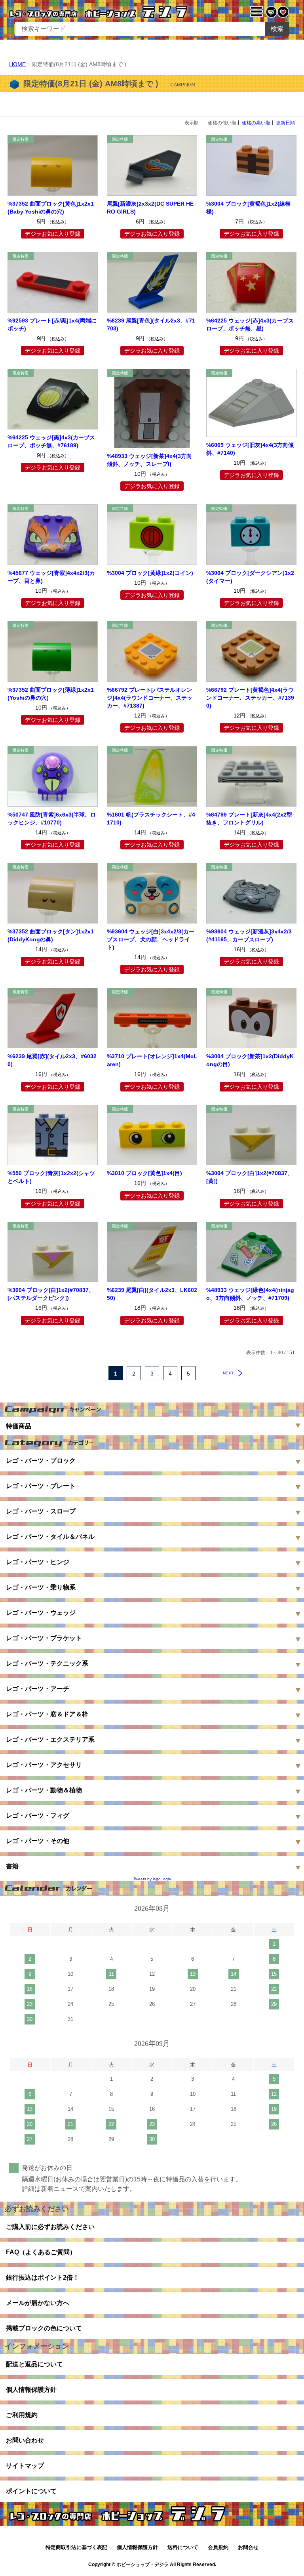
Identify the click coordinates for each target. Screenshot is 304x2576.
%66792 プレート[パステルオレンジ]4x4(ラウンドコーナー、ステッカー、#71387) (150, 698)
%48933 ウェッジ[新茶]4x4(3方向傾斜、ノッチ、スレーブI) (149, 460)
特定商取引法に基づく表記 (76, 2547)
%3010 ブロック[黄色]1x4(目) (144, 1173)
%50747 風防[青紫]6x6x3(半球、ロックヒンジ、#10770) (52, 819)
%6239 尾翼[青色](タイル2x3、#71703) (151, 324)
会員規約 (218, 2547)
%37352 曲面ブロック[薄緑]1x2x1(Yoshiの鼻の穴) (51, 694)
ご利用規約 (22, 2415)
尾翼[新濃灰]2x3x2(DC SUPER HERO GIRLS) (150, 208)
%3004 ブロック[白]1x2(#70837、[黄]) (250, 1177)
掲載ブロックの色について (44, 2328)
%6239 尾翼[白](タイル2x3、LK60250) (152, 1294)
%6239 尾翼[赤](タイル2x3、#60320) (52, 1060)
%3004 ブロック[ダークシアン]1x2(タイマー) (250, 577)
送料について (183, 2547)
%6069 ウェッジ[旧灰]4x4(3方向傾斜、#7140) (250, 449)
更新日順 (285, 123)
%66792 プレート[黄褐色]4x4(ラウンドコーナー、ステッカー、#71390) (250, 698)
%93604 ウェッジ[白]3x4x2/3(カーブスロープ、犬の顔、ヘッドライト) (151, 939)
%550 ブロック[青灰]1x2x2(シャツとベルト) (51, 1177)
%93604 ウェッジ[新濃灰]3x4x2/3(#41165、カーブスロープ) (249, 935)
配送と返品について (34, 2364)
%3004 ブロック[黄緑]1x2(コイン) (150, 573)
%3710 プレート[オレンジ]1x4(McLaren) (152, 1060)
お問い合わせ (25, 2440)
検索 (277, 29)
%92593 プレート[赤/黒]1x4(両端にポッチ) (52, 324)
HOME (17, 64)
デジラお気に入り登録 (53, 234)
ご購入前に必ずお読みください (50, 2227)
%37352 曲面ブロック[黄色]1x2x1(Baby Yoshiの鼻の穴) (51, 208)
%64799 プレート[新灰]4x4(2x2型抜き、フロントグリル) (249, 819)
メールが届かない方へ (38, 2303)
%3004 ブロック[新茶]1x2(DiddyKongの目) (250, 1060)
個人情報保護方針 (31, 2390)
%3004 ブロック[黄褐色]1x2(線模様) (248, 208)
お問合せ (248, 2547)
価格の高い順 (256, 123)
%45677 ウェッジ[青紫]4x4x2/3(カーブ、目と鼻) (51, 577)
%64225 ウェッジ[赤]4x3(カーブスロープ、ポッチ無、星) (250, 324)
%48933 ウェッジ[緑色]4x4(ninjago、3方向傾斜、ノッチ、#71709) (250, 1294)
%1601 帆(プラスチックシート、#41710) (151, 819)
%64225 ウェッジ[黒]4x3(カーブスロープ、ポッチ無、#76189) (51, 441)
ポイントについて (31, 2491)
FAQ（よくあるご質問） (41, 2252)
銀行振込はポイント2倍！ (43, 2277)
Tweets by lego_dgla (152, 1879)
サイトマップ (25, 2466)
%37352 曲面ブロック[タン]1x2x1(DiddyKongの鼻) (51, 935)
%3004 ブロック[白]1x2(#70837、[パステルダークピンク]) (51, 1294)
